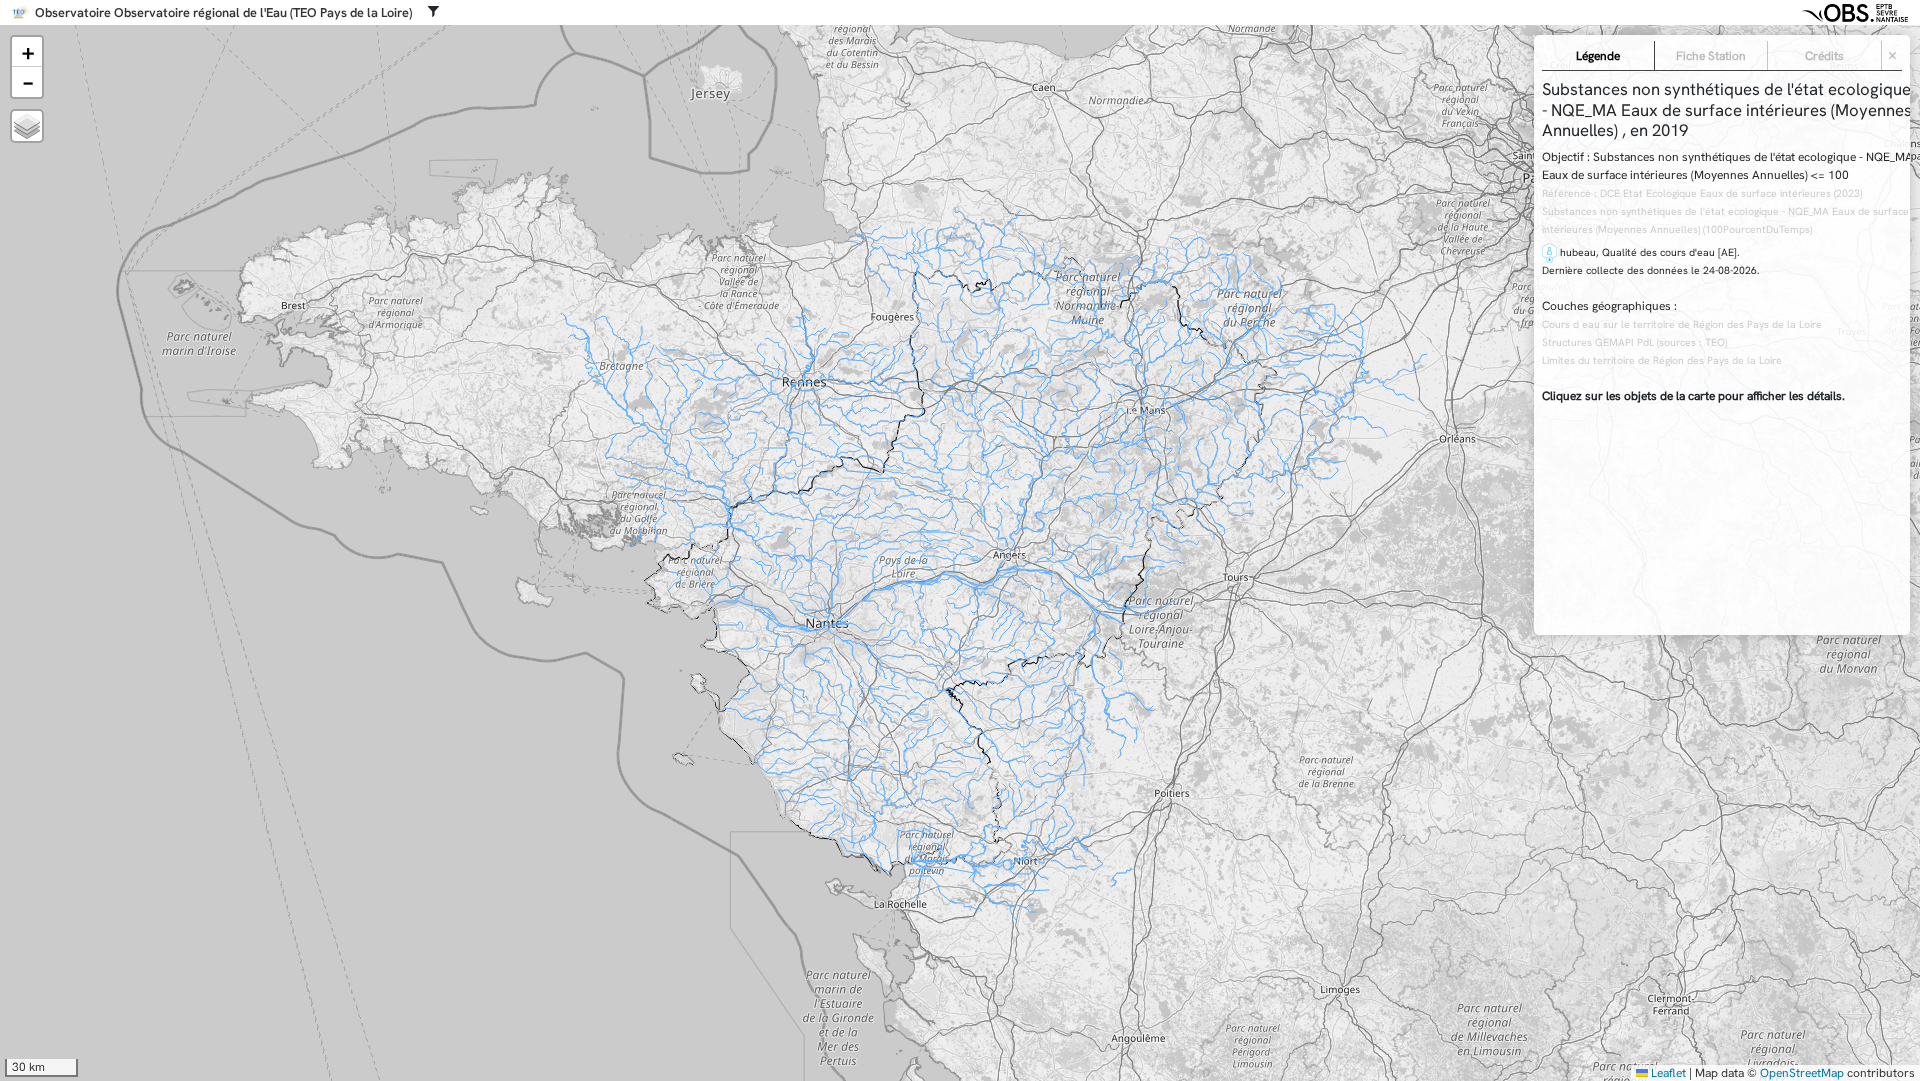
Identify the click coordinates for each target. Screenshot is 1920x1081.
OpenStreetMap (1802, 1073)
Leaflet (1667, 1073)
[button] (27, 52)
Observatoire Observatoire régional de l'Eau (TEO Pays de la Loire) (223, 13)
